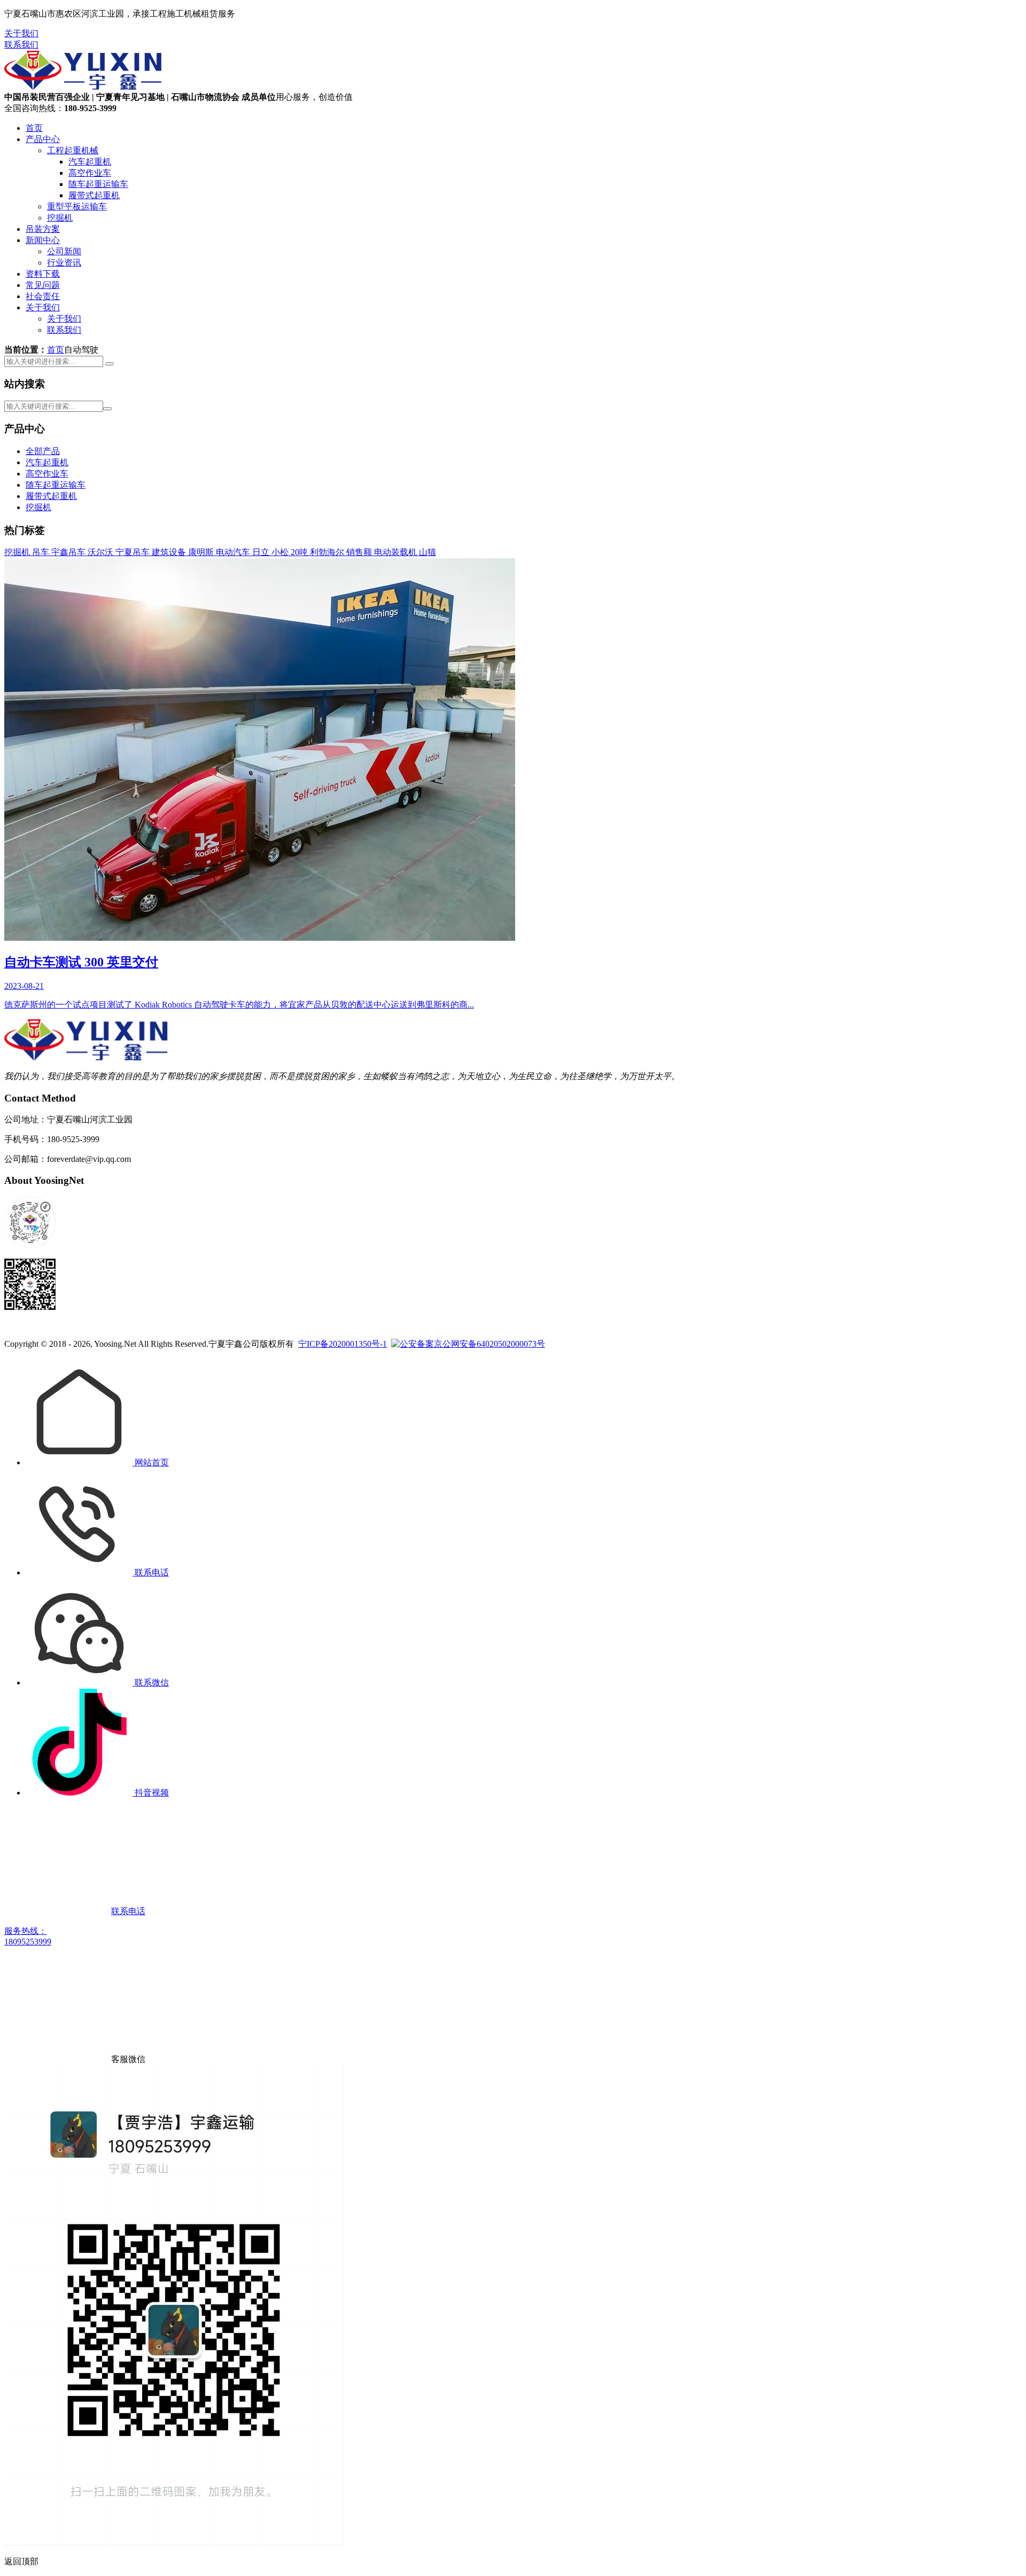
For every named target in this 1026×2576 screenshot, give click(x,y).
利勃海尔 (328, 552)
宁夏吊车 (134, 552)
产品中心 (43, 139)
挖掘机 (60, 218)
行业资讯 (64, 263)
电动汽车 (234, 552)
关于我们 (21, 33)
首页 (34, 128)
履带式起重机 (94, 195)
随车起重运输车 (98, 184)
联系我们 (21, 45)
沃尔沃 (102, 552)
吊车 (42, 552)
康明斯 (202, 552)
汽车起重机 (90, 162)
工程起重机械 (73, 150)
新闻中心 (43, 240)
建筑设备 (170, 552)
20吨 (300, 552)
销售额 (360, 552)
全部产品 (43, 451)
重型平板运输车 (77, 206)
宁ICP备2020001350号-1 (343, 1344)
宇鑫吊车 (69, 552)
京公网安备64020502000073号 (489, 1344)
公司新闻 (64, 251)
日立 (262, 552)
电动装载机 (397, 552)
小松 (281, 552)
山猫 (428, 552)
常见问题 (43, 285)
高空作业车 (90, 173)
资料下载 (43, 274)
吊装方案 (43, 229)
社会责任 (43, 296)
